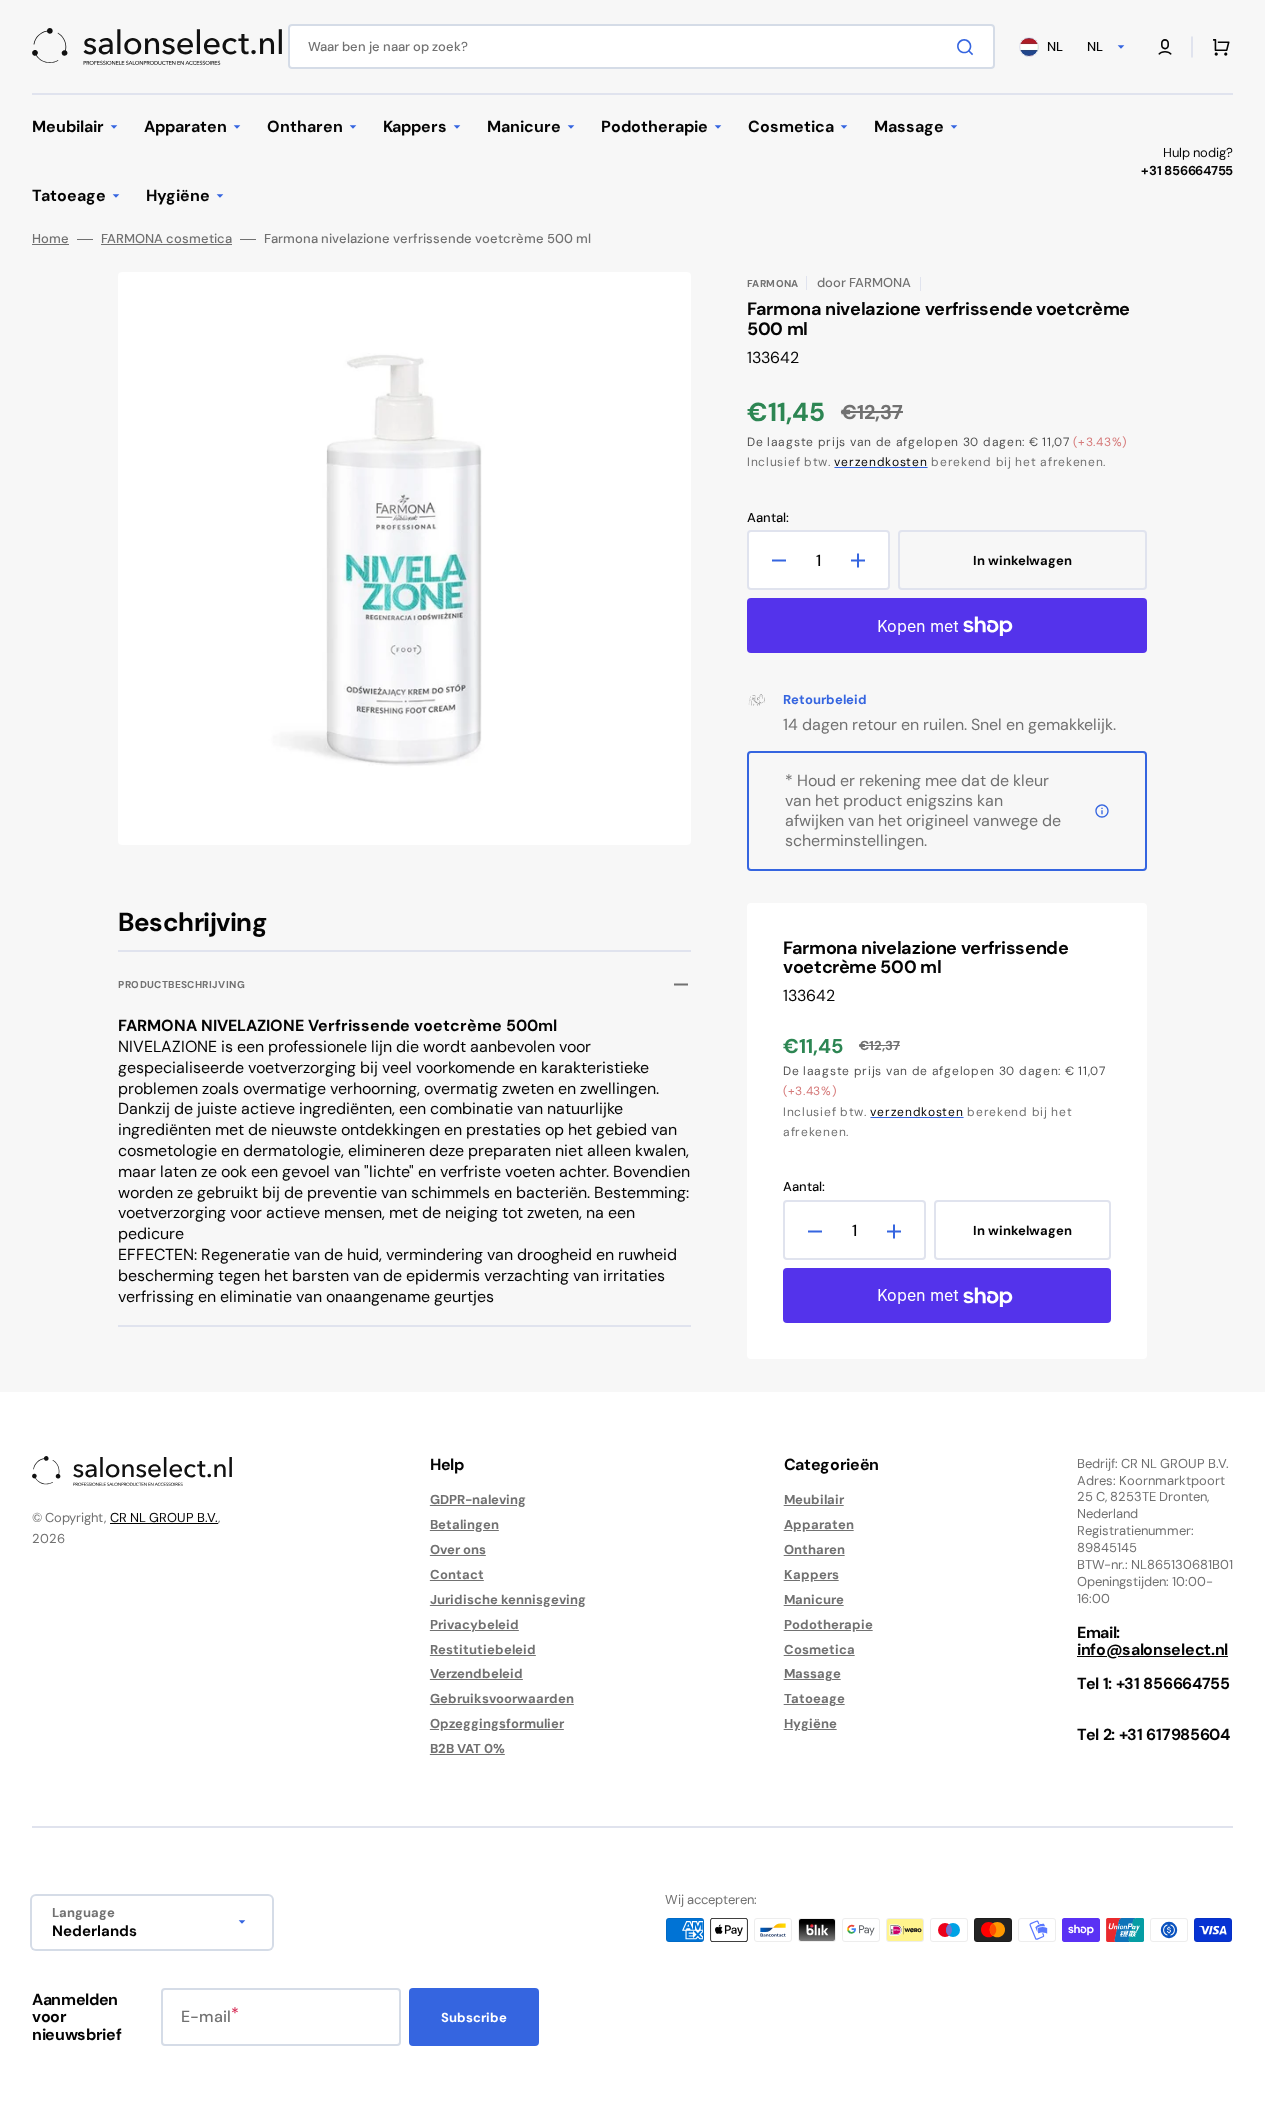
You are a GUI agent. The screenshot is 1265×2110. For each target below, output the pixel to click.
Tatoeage (814, 1698)
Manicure (814, 1599)
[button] (1165, 47)
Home (50, 239)
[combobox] (641, 46)
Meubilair (814, 1500)
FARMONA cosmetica (166, 239)
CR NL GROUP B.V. (164, 1517)
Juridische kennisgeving (508, 1599)
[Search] (969, 47)
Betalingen (464, 1524)
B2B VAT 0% (467, 1748)
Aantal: (768, 518)
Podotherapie (828, 1624)
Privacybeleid (474, 1624)
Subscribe (474, 2017)
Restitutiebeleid (483, 1649)
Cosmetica (819, 1649)
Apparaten (819, 1524)
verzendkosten (880, 462)
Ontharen (814, 1549)
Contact (457, 1574)
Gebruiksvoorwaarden (502, 1698)
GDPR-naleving (478, 1500)
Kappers (811, 1574)
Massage (812, 1673)
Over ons (458, 1549)
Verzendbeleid (476, 1673)
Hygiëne (810, 1723)
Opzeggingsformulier (497, 1723)
